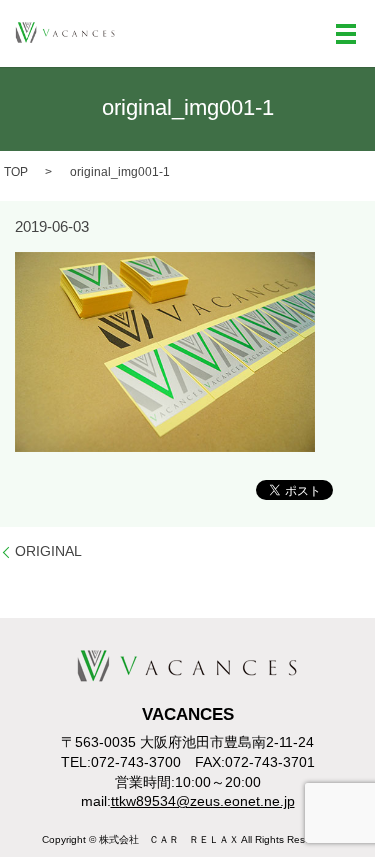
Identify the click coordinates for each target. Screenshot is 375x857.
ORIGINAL (48, 551)
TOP (16, 172)
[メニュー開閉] (346, 34)
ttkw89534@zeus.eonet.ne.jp (203, 801)
